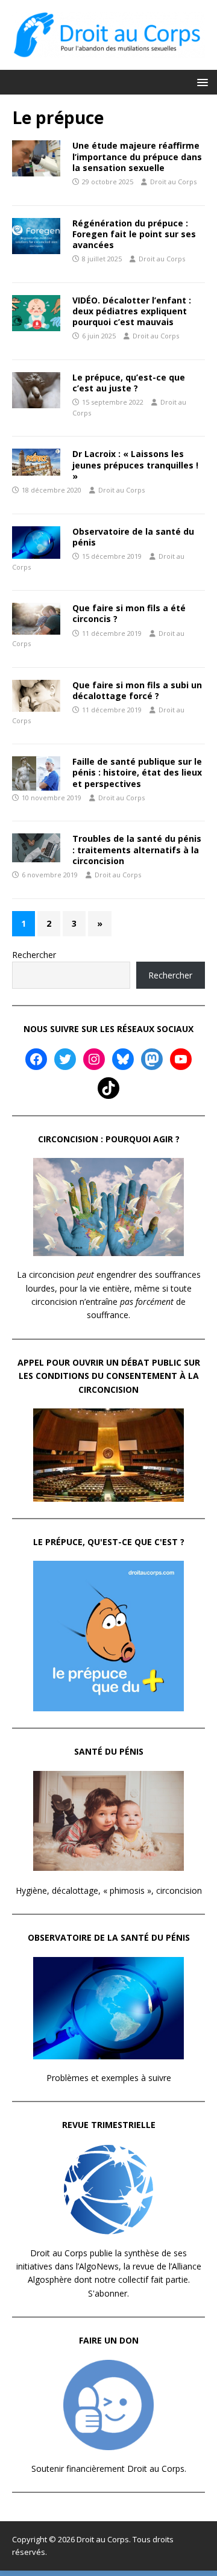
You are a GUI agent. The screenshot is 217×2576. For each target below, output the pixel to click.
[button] (200, 82)
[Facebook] (36, 1059)
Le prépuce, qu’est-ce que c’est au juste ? (129, 383)
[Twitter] (65, 1059)
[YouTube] (181, 1059)
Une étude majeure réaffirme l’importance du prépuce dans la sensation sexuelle (137, 156)
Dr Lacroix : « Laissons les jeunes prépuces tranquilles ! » (135, 465)
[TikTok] (108, 1088)
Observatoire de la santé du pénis (133, 537)
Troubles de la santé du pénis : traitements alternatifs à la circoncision (137, 849)
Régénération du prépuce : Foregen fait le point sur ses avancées (134, 234)
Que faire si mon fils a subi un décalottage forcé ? (137, 690)
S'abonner (108, 2293)
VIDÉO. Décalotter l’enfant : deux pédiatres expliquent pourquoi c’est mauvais (132, 311)
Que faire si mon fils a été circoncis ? (129, 613)
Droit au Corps (173, 182)
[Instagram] (94, 1059)
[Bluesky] (123, 1059)
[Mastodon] (152, 1059)
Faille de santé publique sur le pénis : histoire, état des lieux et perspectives (137, 772)
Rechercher (34, 955)
